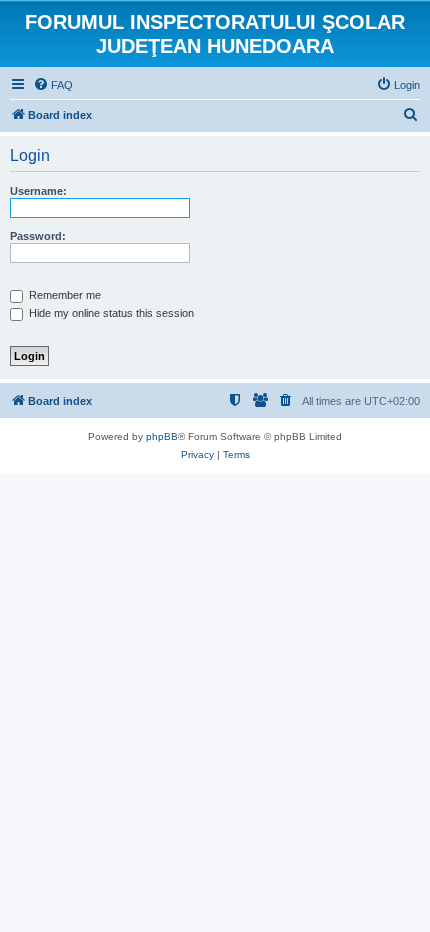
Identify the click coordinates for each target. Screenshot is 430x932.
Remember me (63, 295)
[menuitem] (53, 85)
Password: (38, 236)
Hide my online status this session (110, 313)
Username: (38, 191)
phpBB (162, 436)
